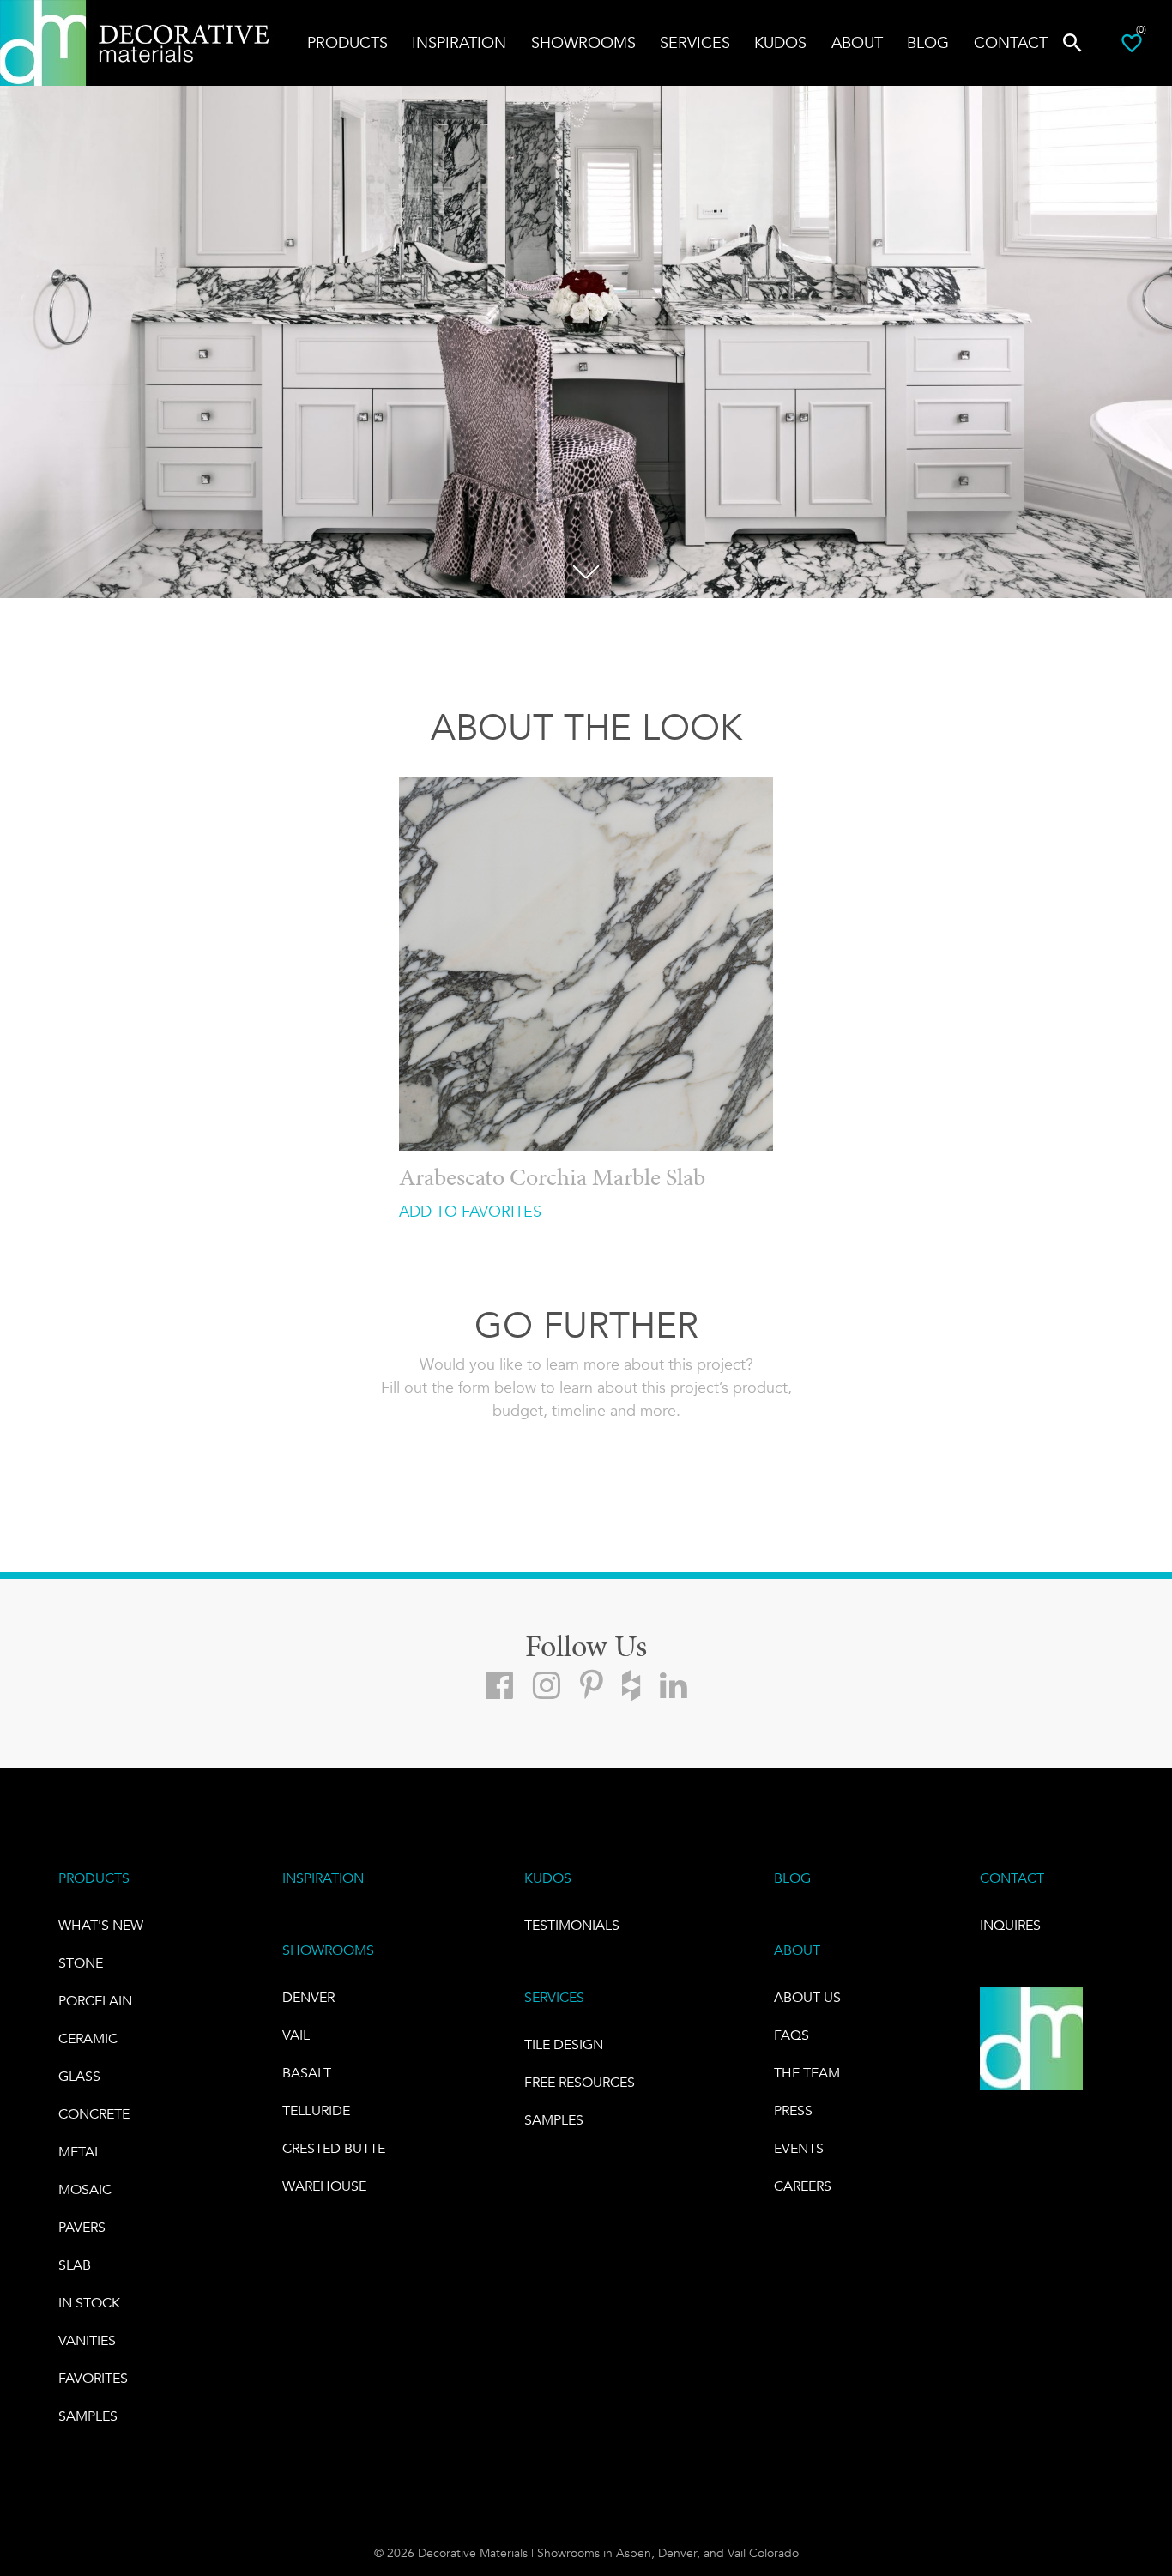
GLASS (79, 2076)
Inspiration (459, 43)
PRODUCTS (94, 1878)
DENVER (308, 1997)
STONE (81, 1963)
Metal (80, 2152)
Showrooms (583, 43)
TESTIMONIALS (572, 1925)
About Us (807, 1997)
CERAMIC (88, 2038)
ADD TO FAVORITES (470, 1212)
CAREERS (803, 2186)
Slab (75, 2265)
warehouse (324, 2186)
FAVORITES (93, 2378)
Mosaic (85, 2189)
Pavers (82, 2227)
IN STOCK (89, 2303)
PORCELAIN (95, 2001)
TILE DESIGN (564, 2044)
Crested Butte (334, 2148)
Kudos (780, 43)
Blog (928, 43)
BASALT (307, 2073)
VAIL (296, 2035)
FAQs (791, 2035)
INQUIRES (1010, 1925)
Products (347, 43)
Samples (88, 2416)
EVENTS (799, 2148)
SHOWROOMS (328, 1950)
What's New (101, 1925)
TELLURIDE (316, 2110)
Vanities (87, 2340)
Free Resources (580, 2082)
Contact (1011, 43)
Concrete (94, 2114)
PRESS (793, 2110)
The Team (807, 2073)
